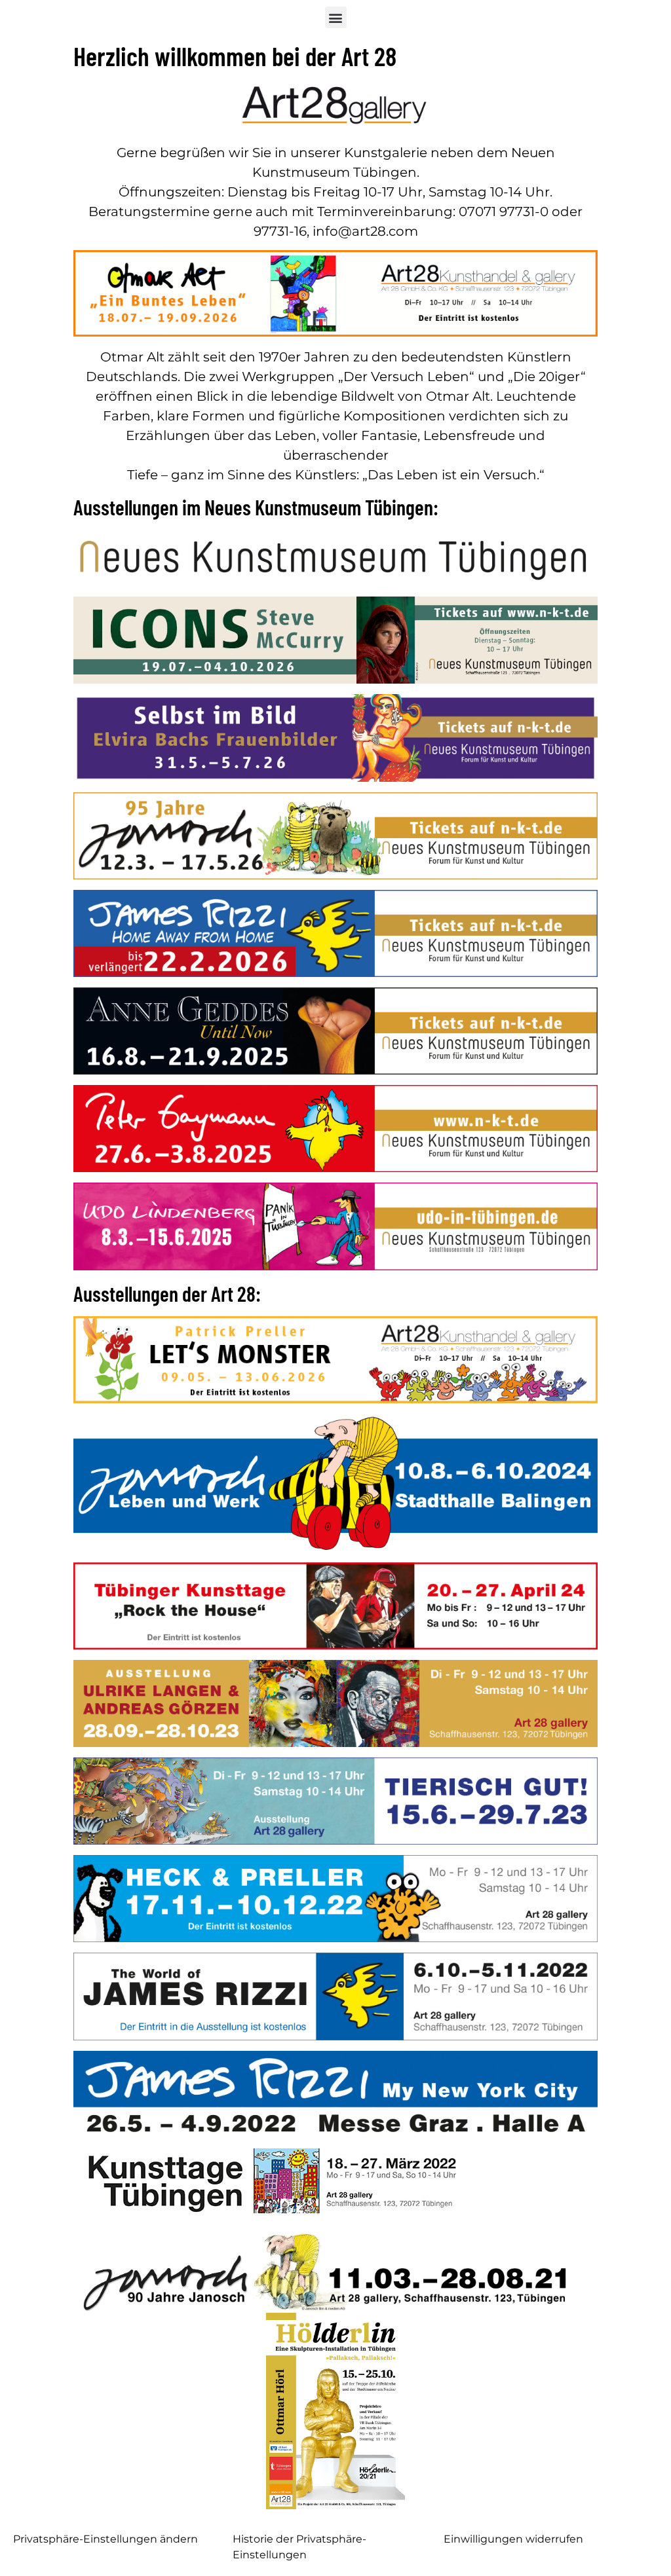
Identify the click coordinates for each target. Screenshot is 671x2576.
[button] (336, 17)
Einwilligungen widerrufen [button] (513, 2539)
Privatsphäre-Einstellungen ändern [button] (105, 2539)
